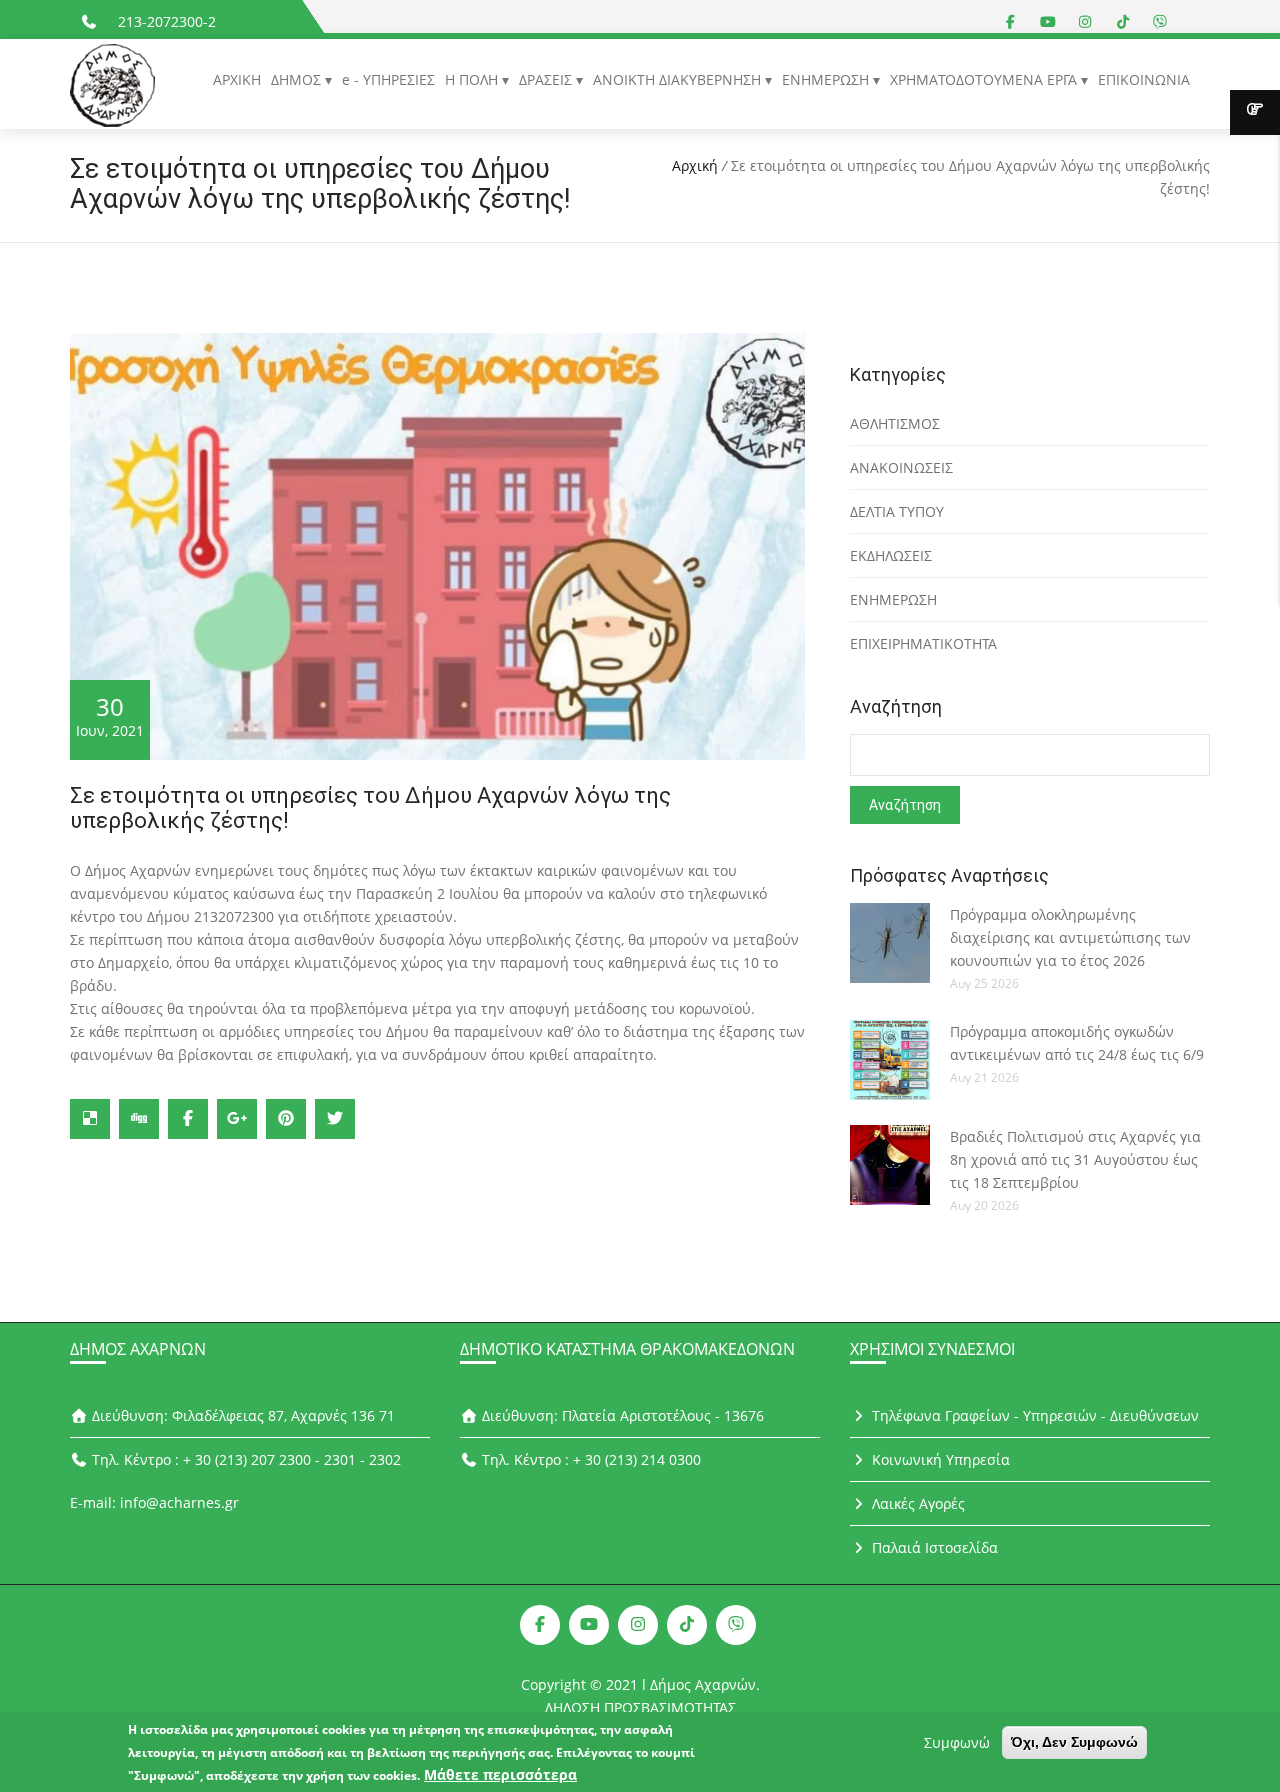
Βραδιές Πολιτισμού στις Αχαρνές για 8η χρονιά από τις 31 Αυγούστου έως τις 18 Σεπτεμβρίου (1075, 1159)
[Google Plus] (237, 1119)
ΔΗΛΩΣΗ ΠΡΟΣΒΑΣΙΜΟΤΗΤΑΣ (640, 1707)
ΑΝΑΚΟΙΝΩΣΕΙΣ (901, 467)
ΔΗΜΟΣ (298, 79)
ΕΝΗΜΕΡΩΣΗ (827, 79)
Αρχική (695, 165)
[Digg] (139, 1119)
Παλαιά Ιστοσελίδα (933, 1547)
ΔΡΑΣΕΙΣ (547, 79)
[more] (1255, 112)
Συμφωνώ (957, 1742)
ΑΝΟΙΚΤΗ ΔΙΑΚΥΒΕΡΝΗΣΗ (679, 79)
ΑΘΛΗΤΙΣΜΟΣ (895, 423)
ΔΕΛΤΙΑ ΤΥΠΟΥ (897, 511)
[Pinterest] (286, 1119)
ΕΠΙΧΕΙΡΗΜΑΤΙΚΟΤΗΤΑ (923, 643)
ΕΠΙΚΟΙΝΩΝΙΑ (1144, 79)
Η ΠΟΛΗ (473, 79)
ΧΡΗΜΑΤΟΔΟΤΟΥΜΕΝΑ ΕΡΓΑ (985, 79)
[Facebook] (188, 1119)
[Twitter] (335, 1119)
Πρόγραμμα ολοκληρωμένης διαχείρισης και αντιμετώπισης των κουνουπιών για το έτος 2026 (1070, 937)
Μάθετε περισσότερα (500, 1774)
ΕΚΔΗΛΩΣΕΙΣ (891, 555)
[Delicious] (90, 1119)
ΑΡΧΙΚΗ (237, 79)
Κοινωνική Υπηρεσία (939, 1459)
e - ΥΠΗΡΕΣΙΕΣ (388, 79)
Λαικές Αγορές (916, 1503)
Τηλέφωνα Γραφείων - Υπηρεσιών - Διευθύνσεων (1033, 1415)
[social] (1011, 21)
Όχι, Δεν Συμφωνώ (1074, 1742)
